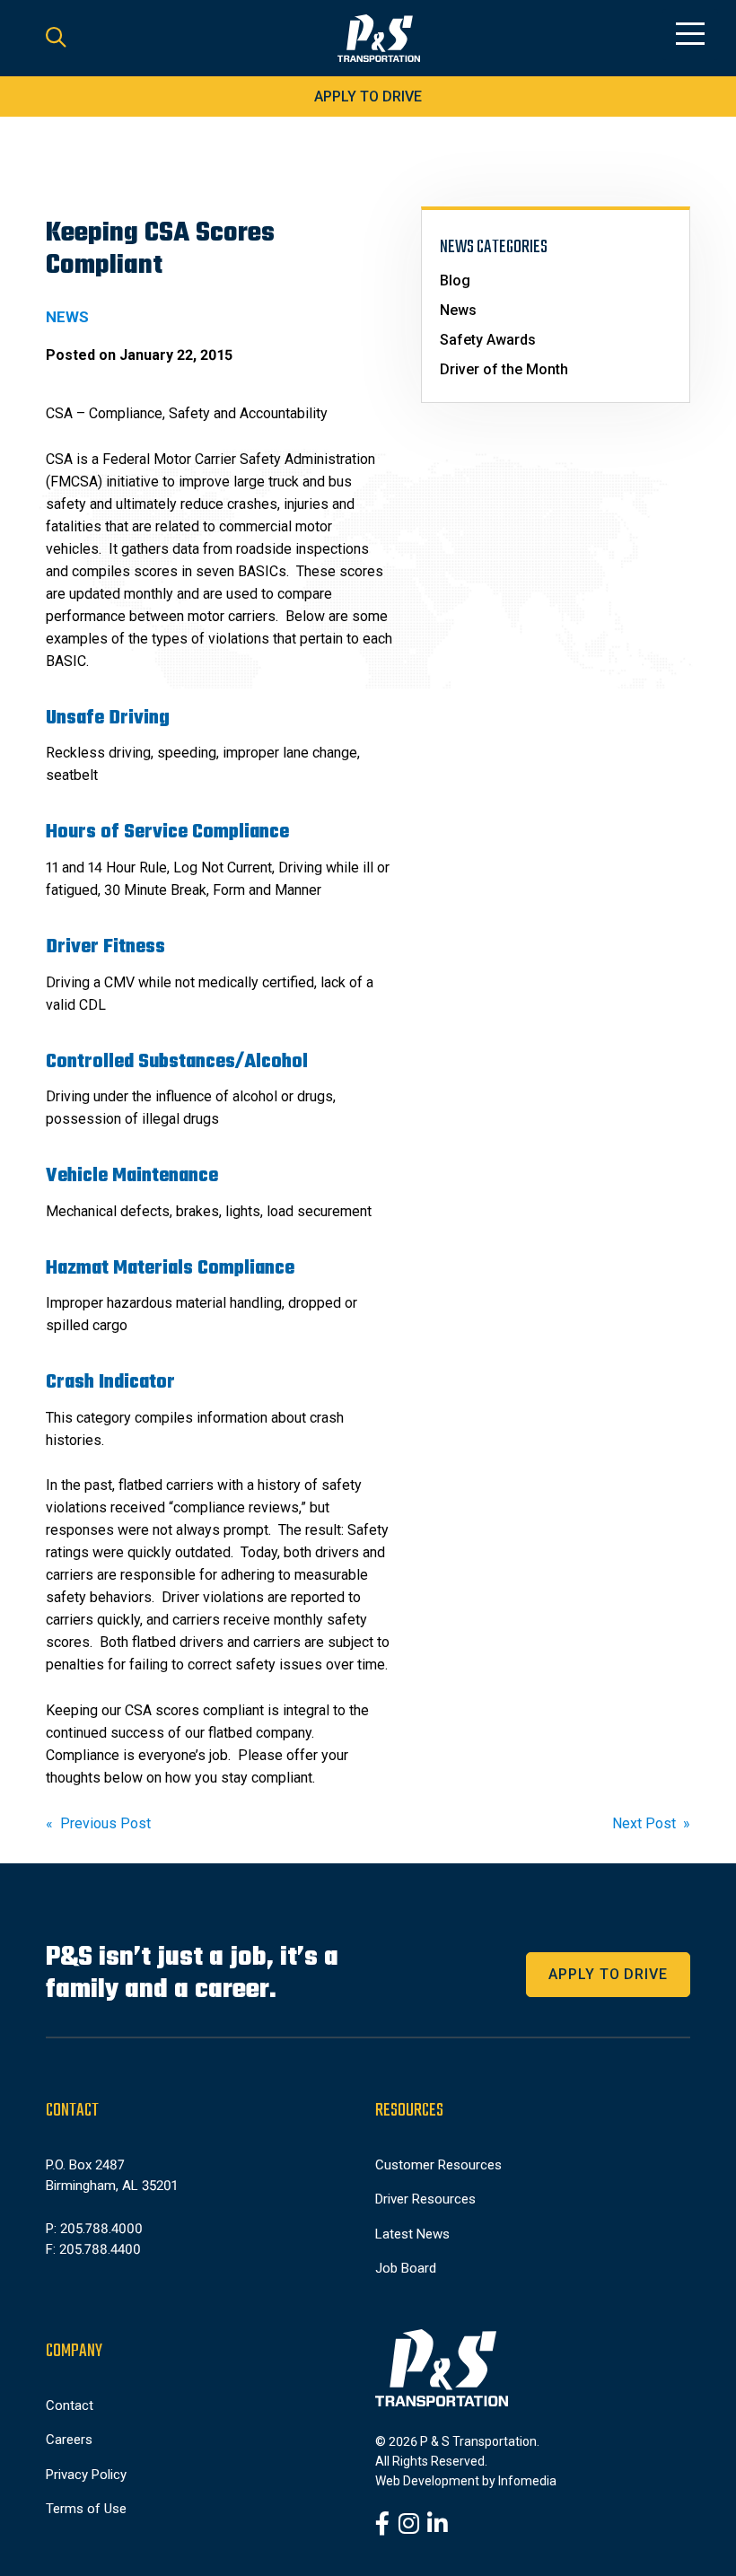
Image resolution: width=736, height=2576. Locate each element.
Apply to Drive (368, 96)
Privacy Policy (86, 2475)
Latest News (412, 2234)
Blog (455, 280)
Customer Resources (438, 2165)
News (458, 310)
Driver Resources (425, 2199)
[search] (56, 39)
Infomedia (527, 2481)
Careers (69, 2440)
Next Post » (651, 1823)
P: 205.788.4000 (94, 2229)
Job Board (406, 2268)
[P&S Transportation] (379, 39)
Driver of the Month (504, 369)
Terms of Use (86, 2509)
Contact (70, 2405)
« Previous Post (98, 1823)
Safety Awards (488, 340)
